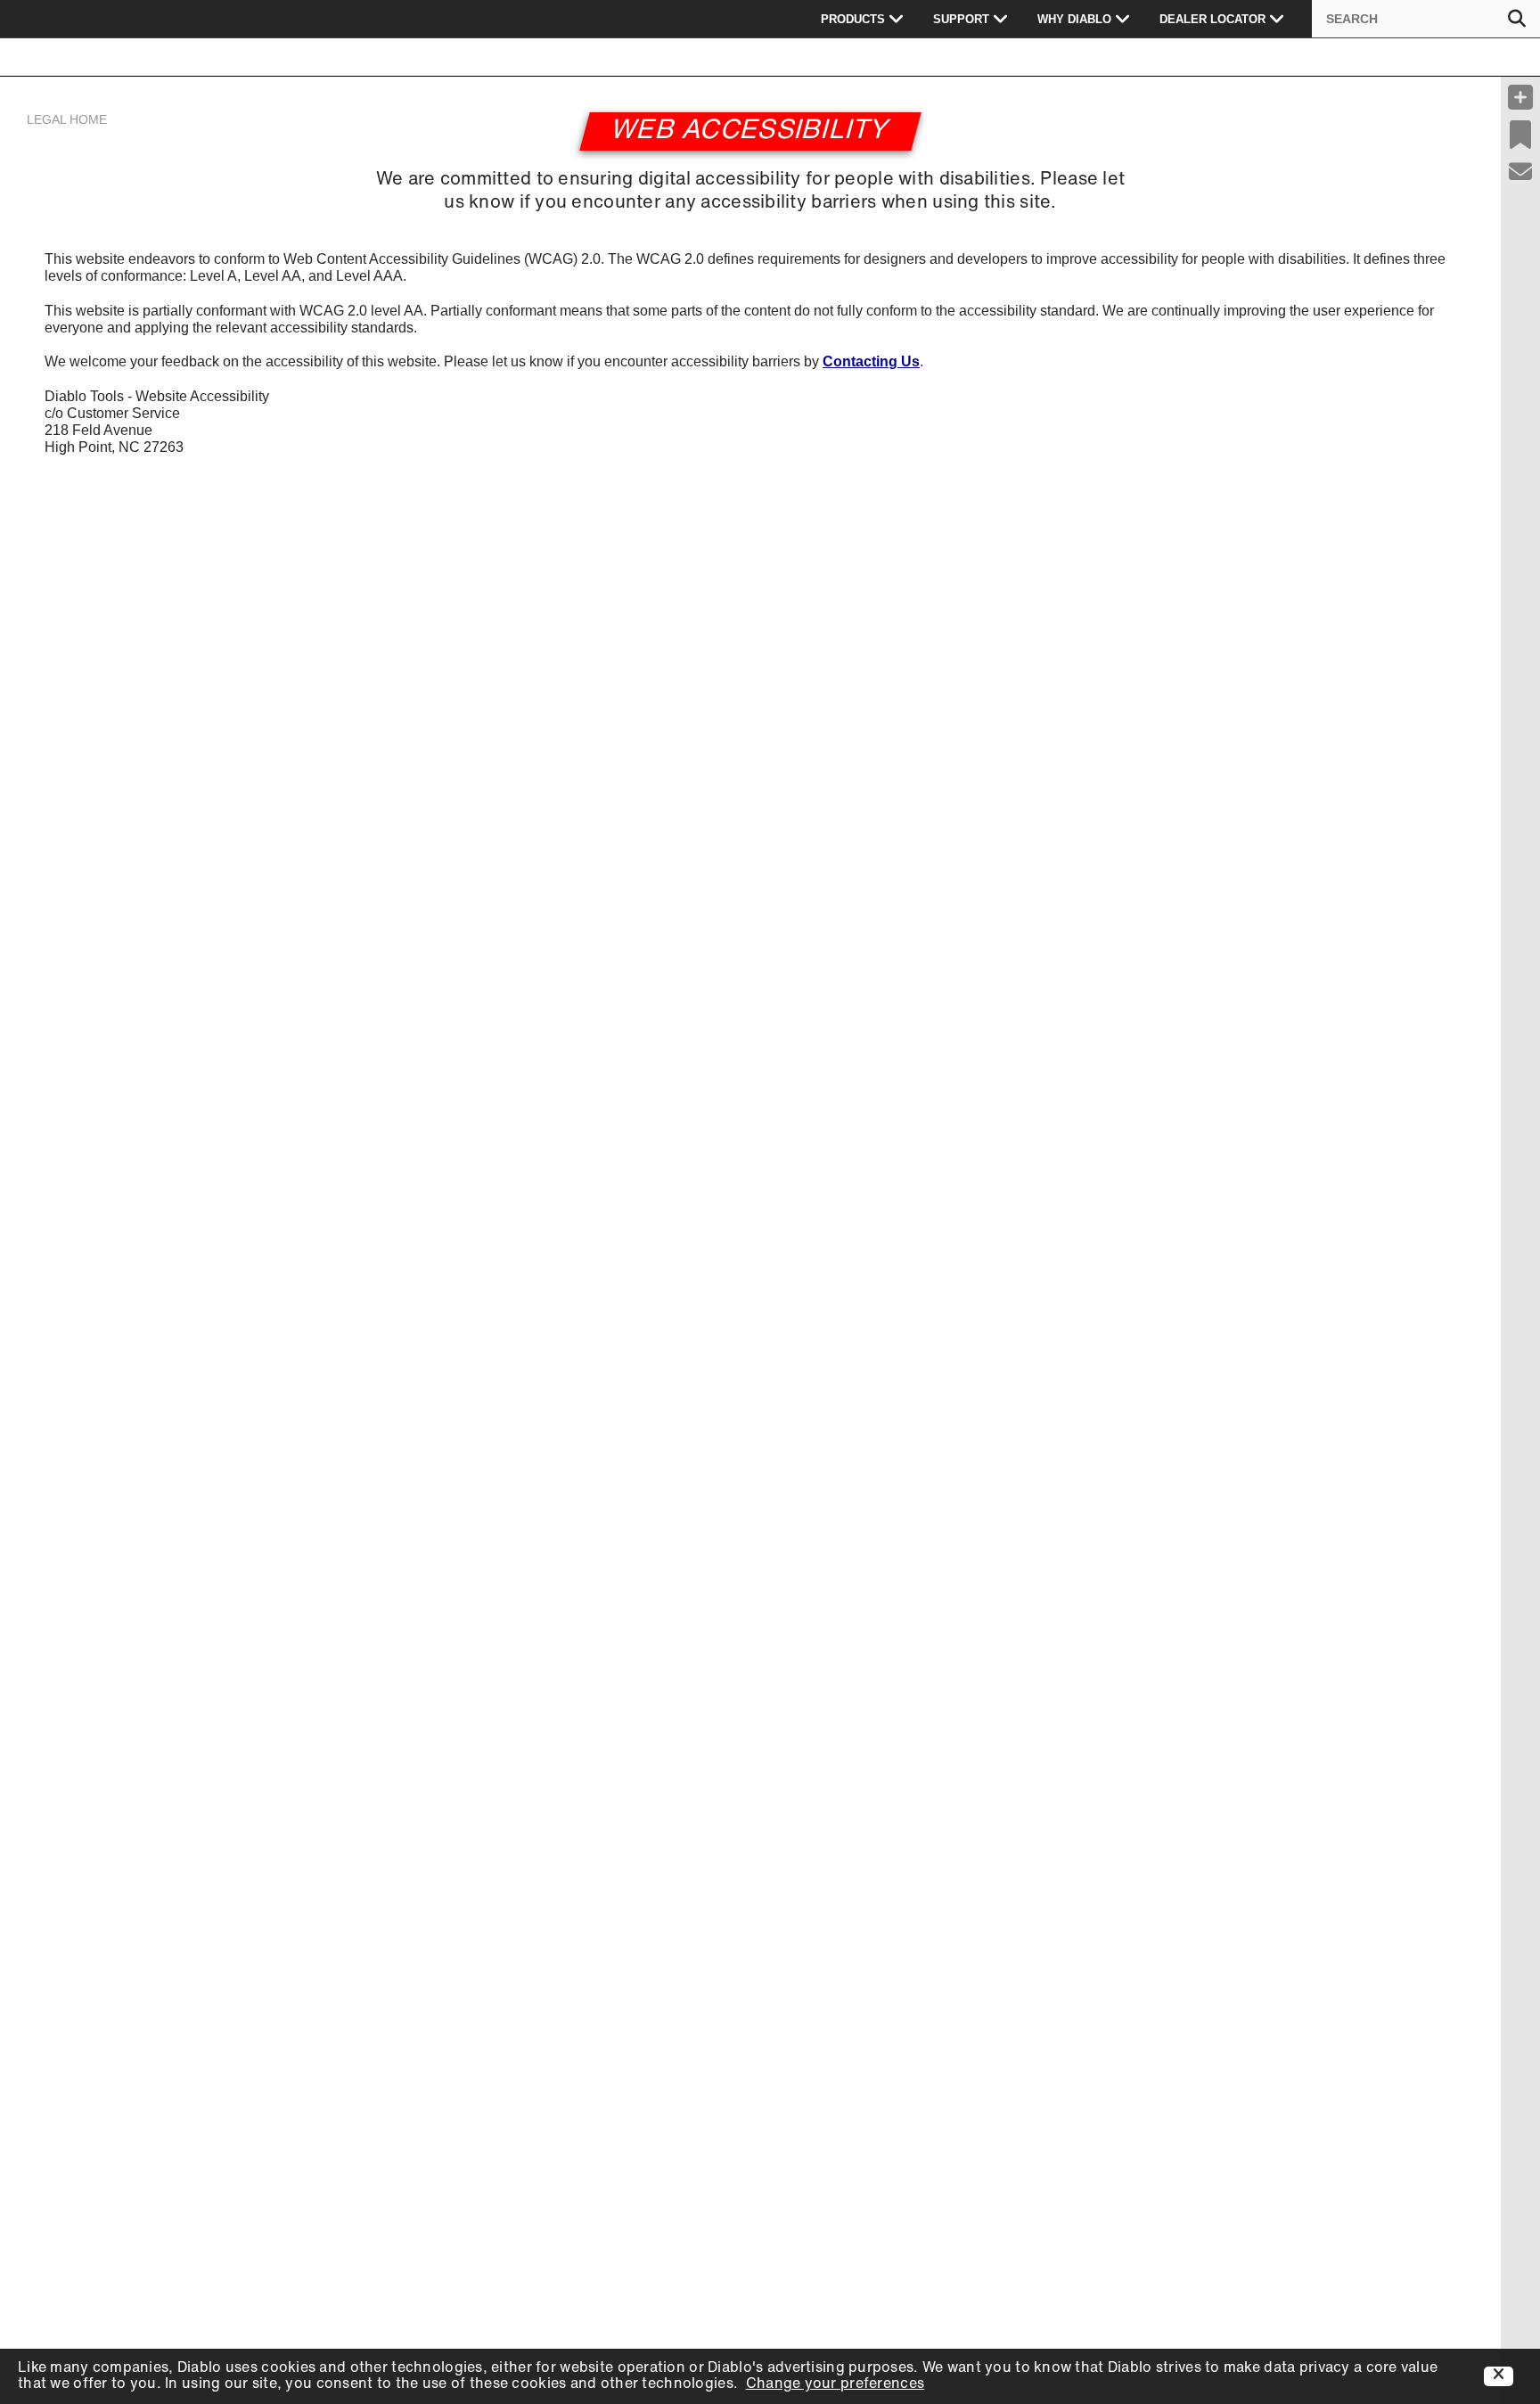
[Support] (1521, 172)
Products (853, 19)
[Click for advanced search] (1517, 19)
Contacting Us (871, 361)
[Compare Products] (1520, 97)
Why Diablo (1074, 19)
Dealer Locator (1212, 19)
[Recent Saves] (1520, 135)
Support (961, 19)
